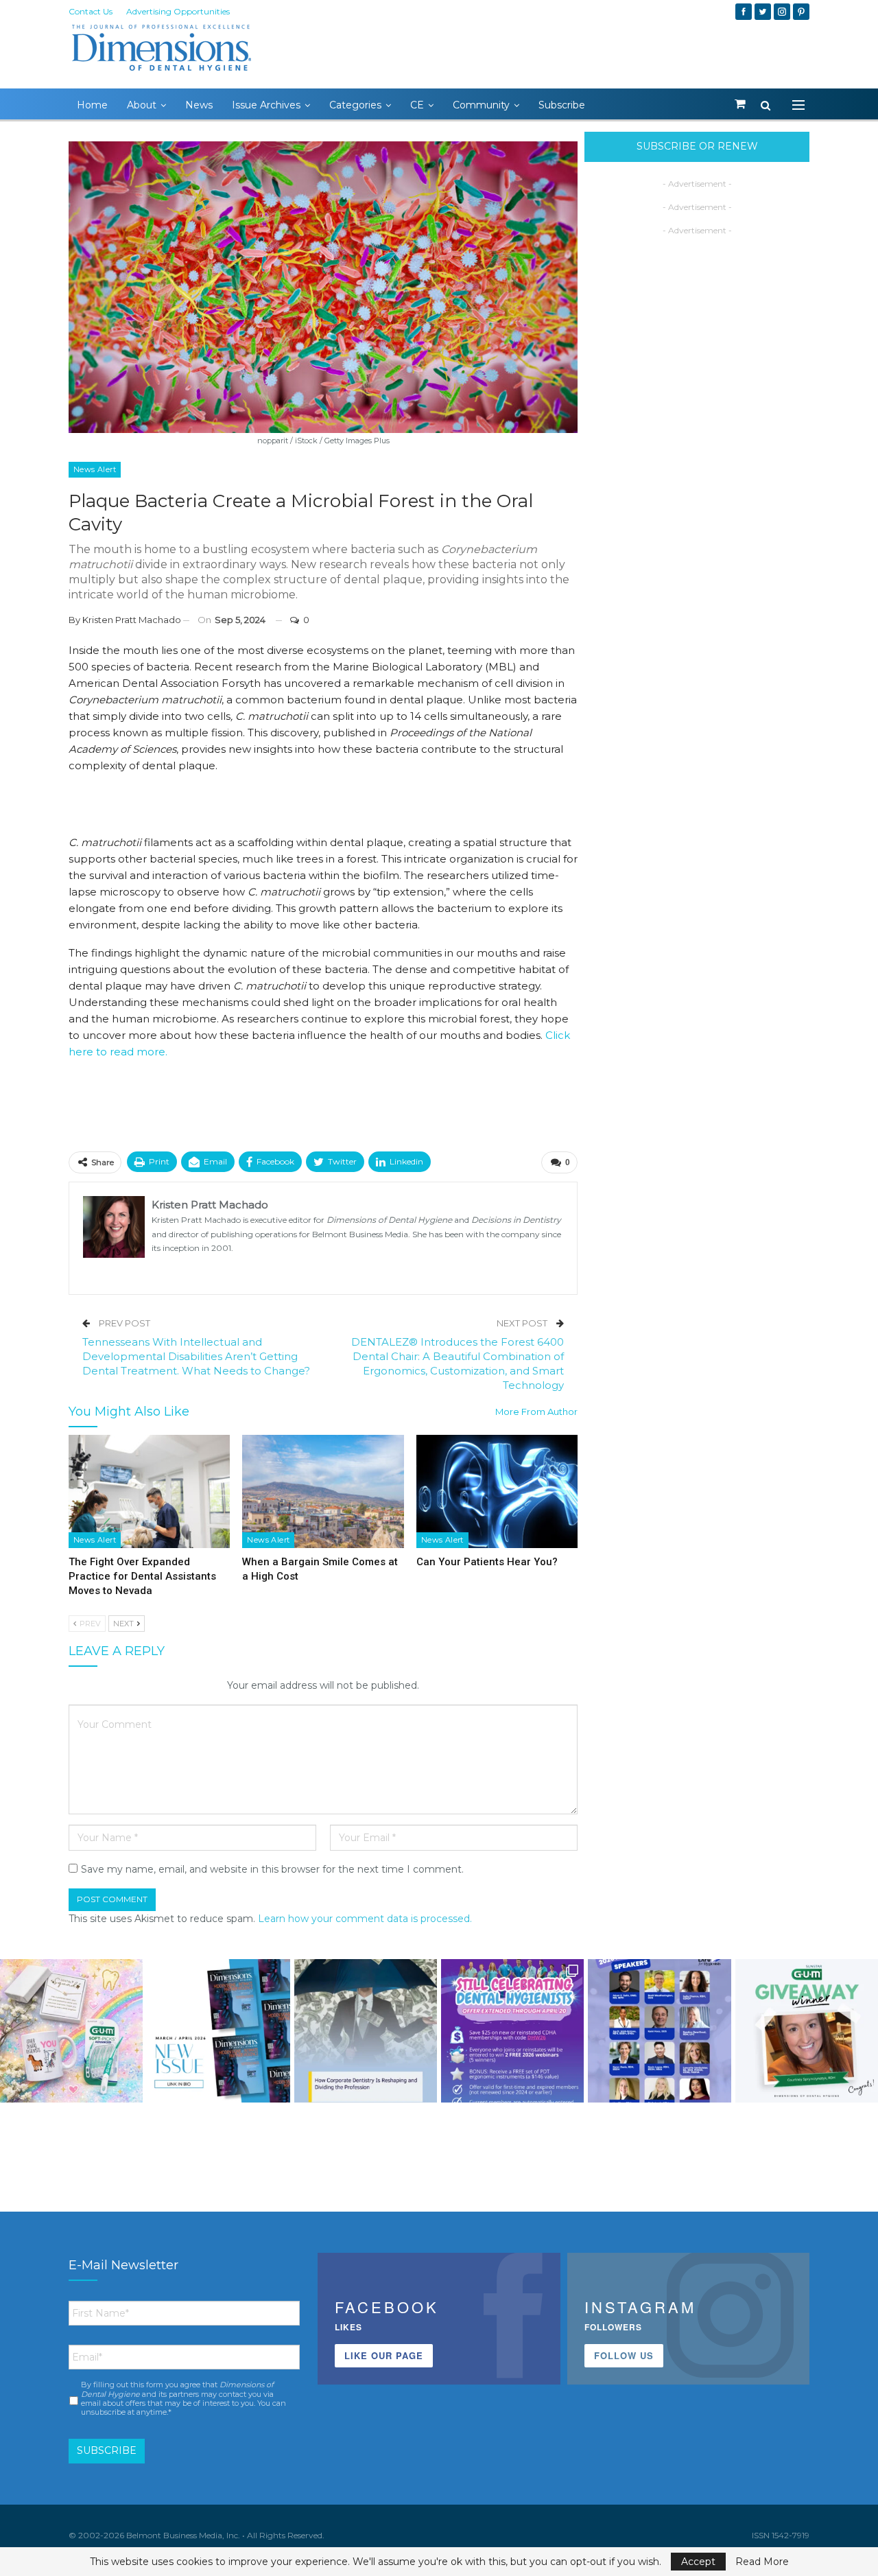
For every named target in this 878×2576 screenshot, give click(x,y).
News (199, 105)
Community (481, 105)
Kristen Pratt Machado (132, 620)
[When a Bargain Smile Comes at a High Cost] (323, 1491)
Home (92, 105)
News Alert (95, 469)
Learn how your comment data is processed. (365, 1919)
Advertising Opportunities (178, 11)
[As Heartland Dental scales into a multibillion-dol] (366, 2030)
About (142, 105)
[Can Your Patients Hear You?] (497, 1491)
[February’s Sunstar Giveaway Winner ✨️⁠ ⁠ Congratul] (807, 2030)
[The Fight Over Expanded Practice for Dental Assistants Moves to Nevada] (149, 1491)
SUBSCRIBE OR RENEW (697, 146)
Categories (355, 105)
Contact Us (91, 11)
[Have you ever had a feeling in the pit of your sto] (218, 2030)
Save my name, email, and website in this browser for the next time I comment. (272, 1869)
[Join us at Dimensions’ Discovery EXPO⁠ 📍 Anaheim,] (659, 2030)
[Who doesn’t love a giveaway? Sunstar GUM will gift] (71, 2030)
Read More (762, 2562)
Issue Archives (266, 105)
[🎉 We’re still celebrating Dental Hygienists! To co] (512, 2030)
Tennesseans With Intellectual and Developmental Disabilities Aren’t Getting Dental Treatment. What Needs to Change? (196, 1356)
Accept (698, 2562)
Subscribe (562, 105)
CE (417, 105)
